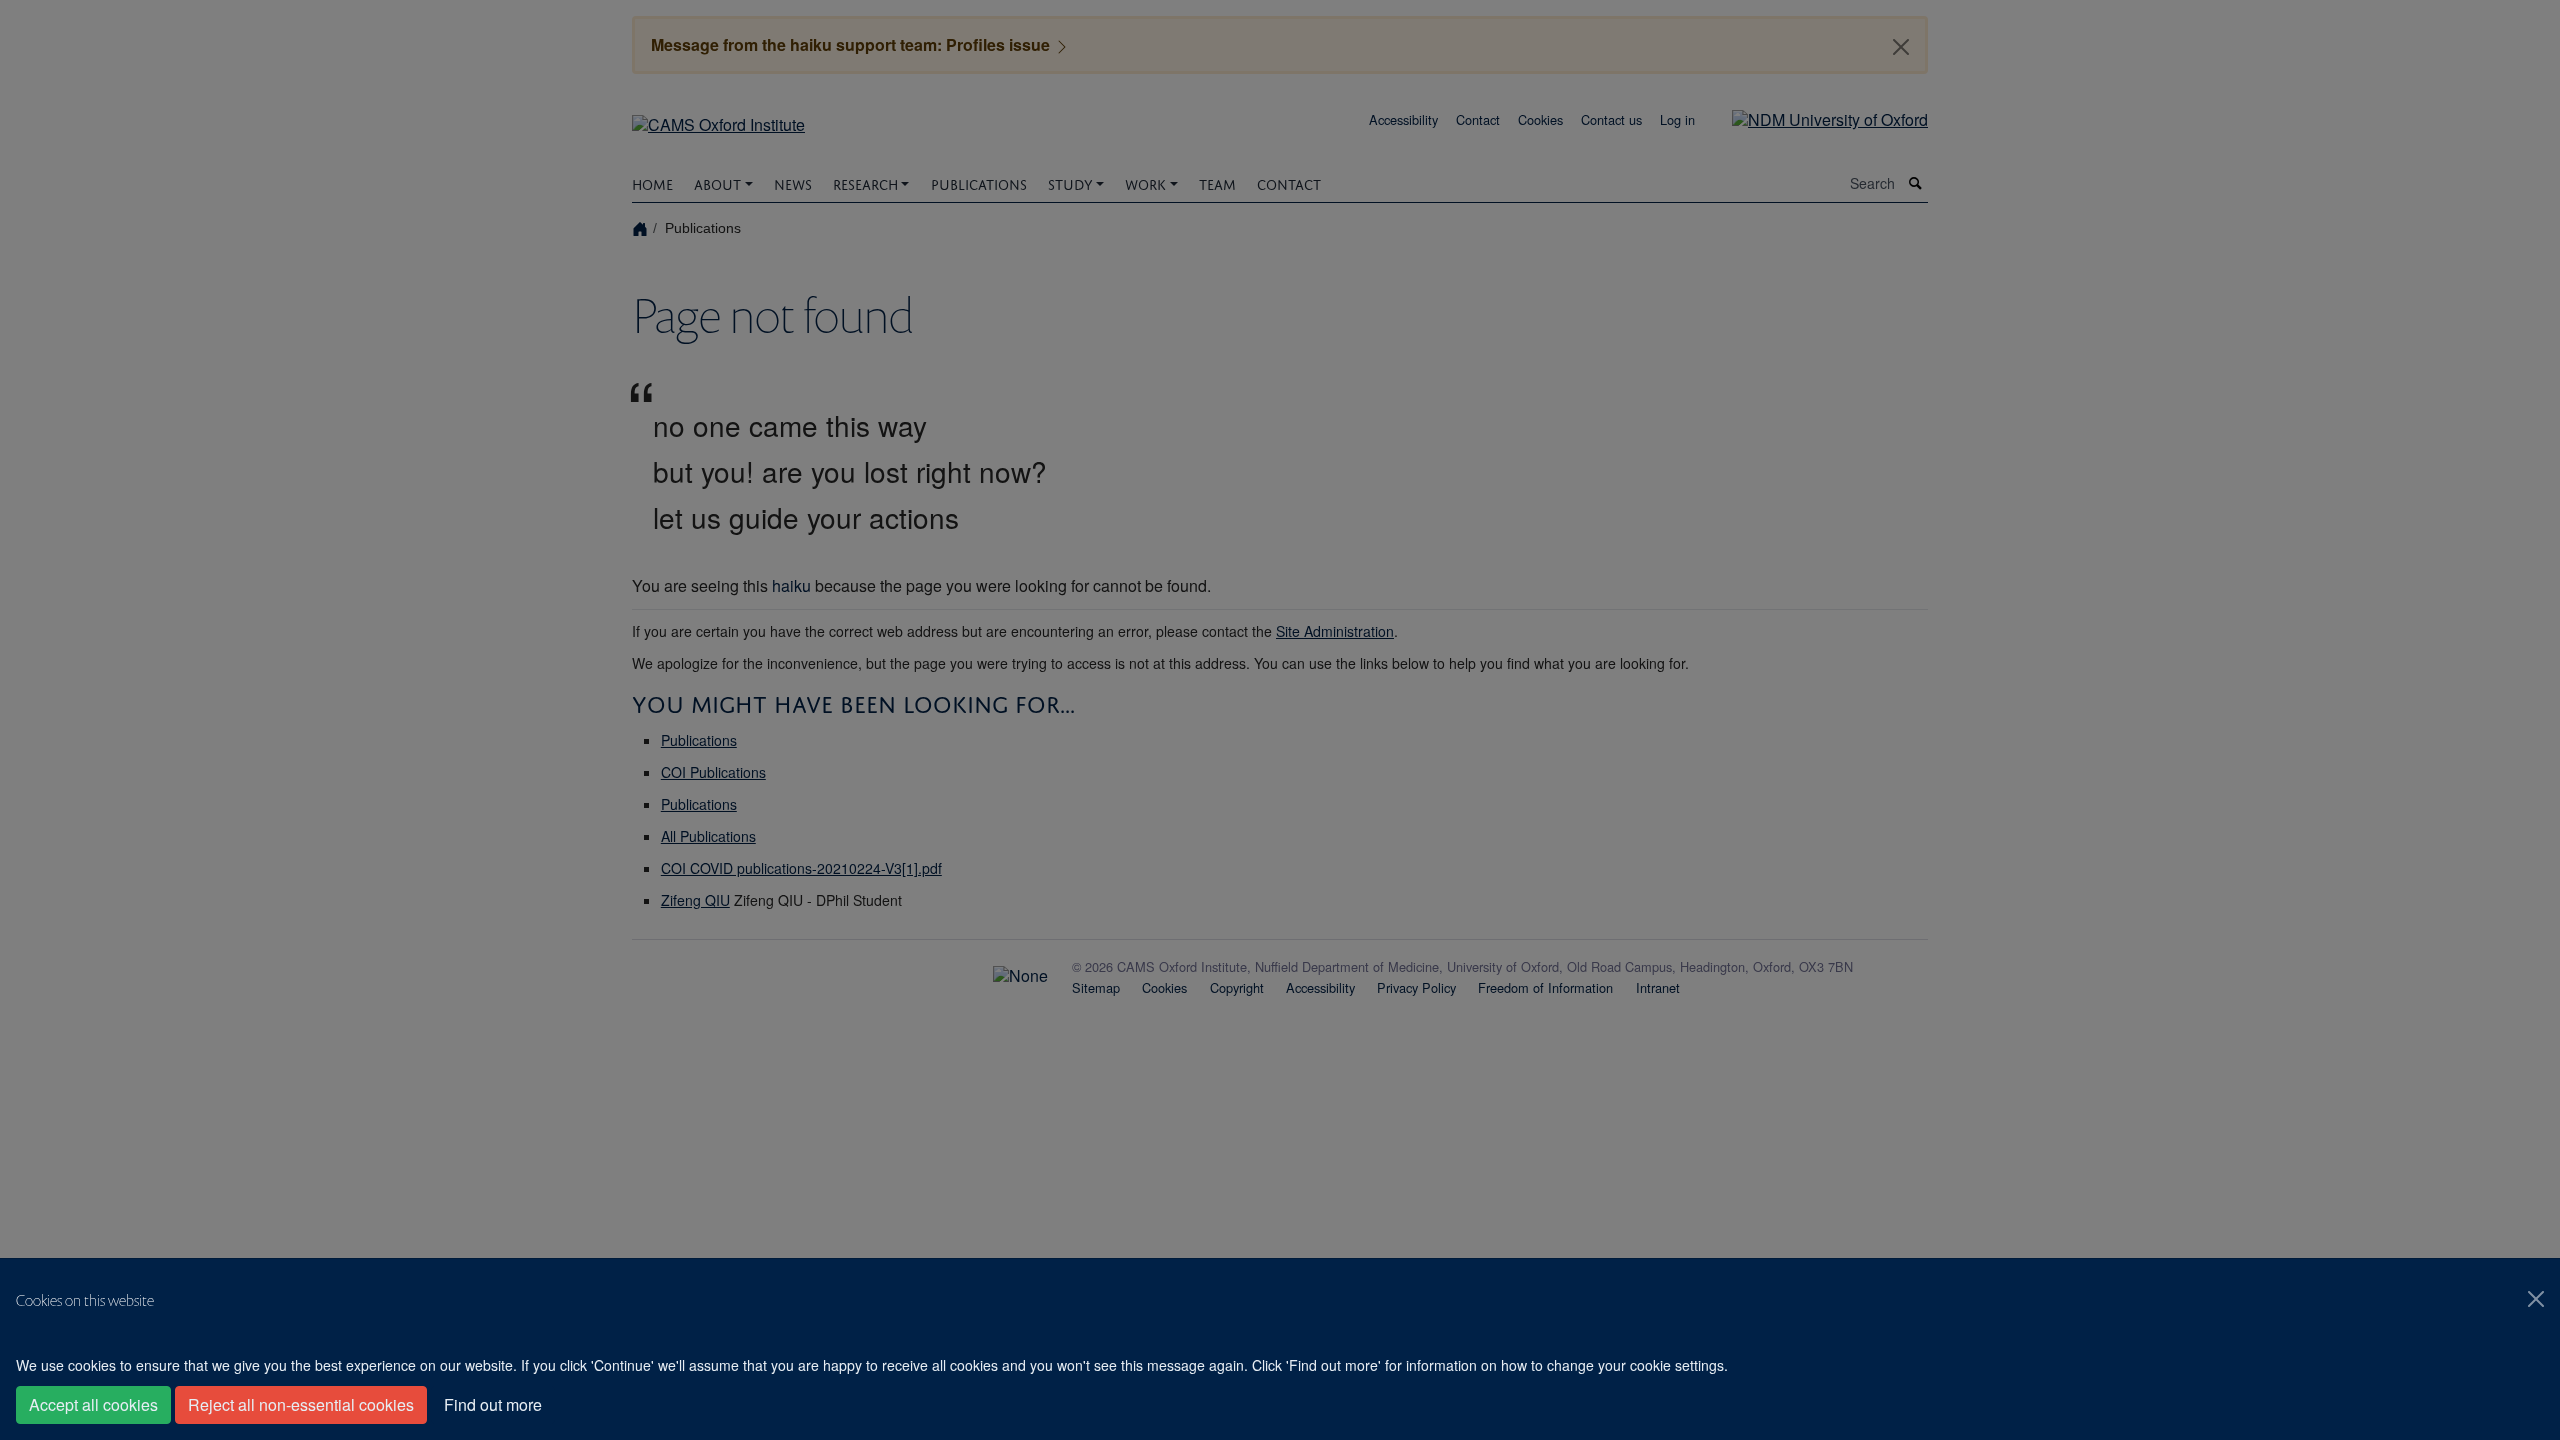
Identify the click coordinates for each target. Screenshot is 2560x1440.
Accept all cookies (93, 1404)
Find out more (493, 1404)
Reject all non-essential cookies (301, 1404)
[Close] (2536, 1299)
